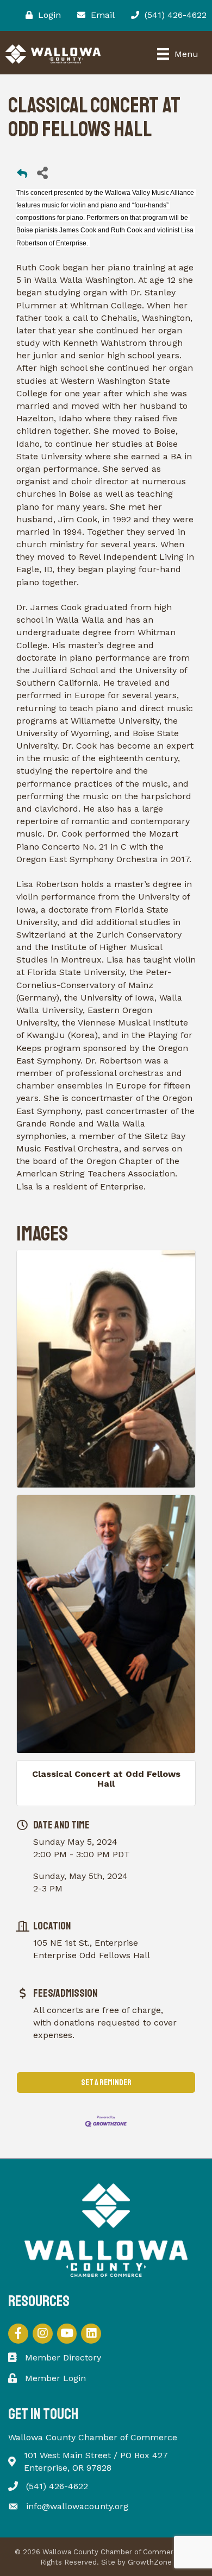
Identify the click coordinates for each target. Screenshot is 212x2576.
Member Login (55, 2378)
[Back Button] (22, 176)
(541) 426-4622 (57, 2486)
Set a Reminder (106, 2083)
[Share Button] (42, 172)
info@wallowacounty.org (77, 2506)
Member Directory (63, 2357)
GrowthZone (150, 2562)
